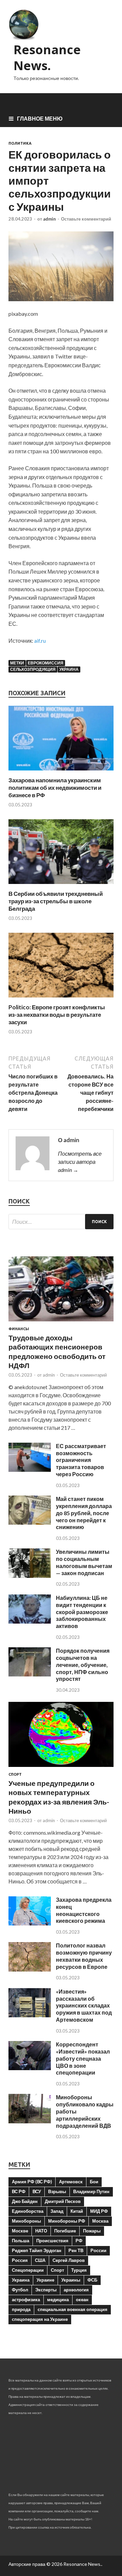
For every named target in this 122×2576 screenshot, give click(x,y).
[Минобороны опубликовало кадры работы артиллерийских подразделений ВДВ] (30, 2121)
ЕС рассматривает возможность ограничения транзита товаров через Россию (81, 1460)
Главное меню (40, 118)
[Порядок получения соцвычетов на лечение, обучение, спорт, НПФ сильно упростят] (30, 1674)
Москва (100, 2221)
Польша (21, 2241)
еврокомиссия (46, 663)
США (40, 2260)
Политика (20, 143)
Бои (94, 2182)
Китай (77, 2211)
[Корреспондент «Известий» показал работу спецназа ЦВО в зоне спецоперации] (30, 2068)
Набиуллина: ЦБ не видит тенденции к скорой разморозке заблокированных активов (82, 1612)
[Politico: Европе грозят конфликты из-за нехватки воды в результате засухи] (61, 999)
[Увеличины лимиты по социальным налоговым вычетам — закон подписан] (30, 1576)
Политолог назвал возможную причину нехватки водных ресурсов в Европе (84, 1956)
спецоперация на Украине (40, 2319)
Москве (20, 2231)
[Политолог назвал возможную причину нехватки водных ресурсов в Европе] (30, 1969)
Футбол (20, 2290)
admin (49, 219)
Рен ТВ (76, 2250)
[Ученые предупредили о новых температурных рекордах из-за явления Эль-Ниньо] (61, 1768)
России (98, 2250)
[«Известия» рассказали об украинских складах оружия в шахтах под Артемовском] (30, 2015)
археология (76, 2290)
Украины (71, 2280)
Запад (57, 2211)
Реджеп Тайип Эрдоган (37, 2250)
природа (21, 2309)
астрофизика (26, 2300)
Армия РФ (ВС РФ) (32, 2182)
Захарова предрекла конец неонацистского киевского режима (84, 1910)
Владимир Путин (91, 2191)
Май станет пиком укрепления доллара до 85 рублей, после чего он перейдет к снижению (84, 1513)
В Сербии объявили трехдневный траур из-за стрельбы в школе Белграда (56, 901)
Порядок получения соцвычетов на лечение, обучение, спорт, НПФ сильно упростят (83, 1665)
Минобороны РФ (67, 2221)
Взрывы (57, 2191)
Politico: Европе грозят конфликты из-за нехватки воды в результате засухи (57, 1015)
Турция (79, 2270)
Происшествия (52, 2241)
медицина (58, 2300)
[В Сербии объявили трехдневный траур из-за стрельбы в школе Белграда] (61, 886)
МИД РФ (99, 2211)
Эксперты (46, 2290)
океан (82, 2300)
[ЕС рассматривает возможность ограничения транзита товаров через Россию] (30, 1470)
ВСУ (37, 2191)
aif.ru (40, 641)
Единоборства (28, 2211)
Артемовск (71, 2182)
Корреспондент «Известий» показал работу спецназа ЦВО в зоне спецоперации (83, 2058)
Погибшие (65, 2231)
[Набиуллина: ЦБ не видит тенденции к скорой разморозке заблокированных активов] (30, 1621)
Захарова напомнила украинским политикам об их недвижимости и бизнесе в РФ (55, 788)
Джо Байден (25, 2201)
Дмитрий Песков (63, 2201)
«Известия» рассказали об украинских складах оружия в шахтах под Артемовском (84, 2005)
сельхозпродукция (33, 669)
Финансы (19, 1329)
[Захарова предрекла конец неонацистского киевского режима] (30, 1923)
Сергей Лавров (69, 2260)
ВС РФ (19, 2191)
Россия (20, 2260)
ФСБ (92, 2280)
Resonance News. (47, 58)
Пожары (92, 2231)
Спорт (15, 1774)
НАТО (41, 2231)
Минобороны (26, 2221)
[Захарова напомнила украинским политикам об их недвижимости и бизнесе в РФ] (61, 772)
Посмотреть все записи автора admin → (80, 1162)
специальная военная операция (73, 2309)
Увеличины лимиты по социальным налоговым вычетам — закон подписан (84, 1562)
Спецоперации (28, 2270)
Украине (45, 2280)
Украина (69, 669)
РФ (79, 2241)
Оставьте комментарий (86, 219)
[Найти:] (61, 1222)
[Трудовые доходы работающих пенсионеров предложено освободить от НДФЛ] (61, 1323)
